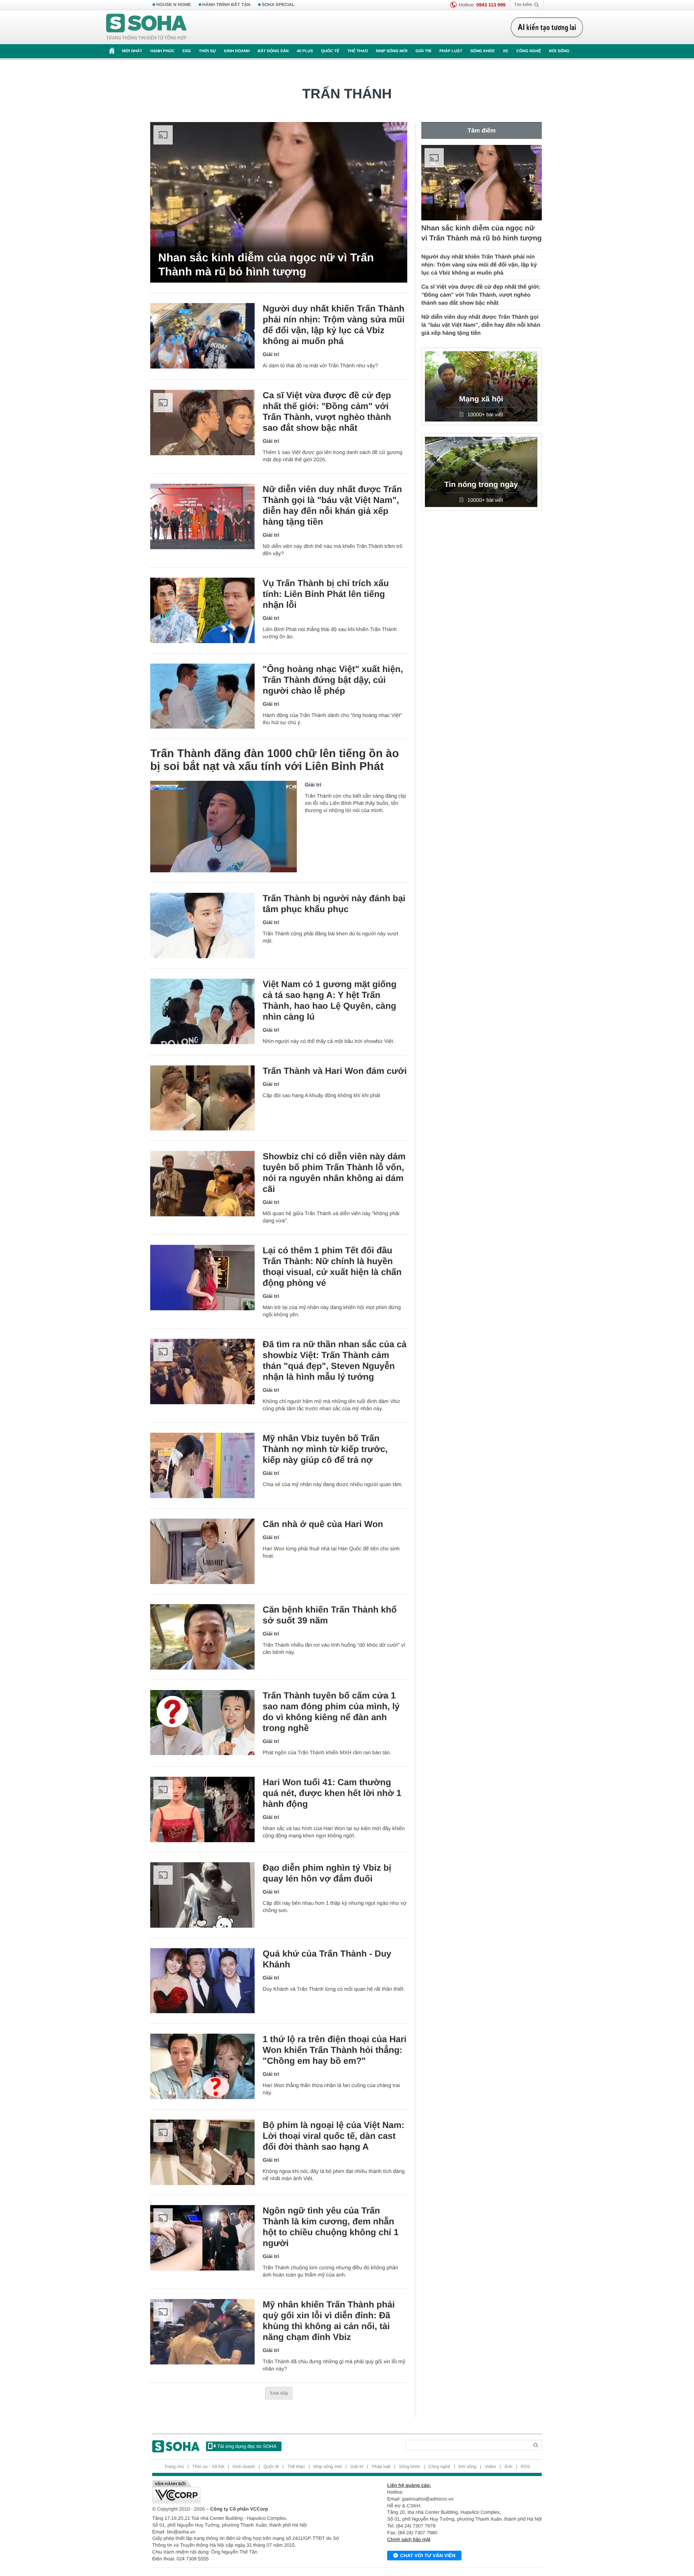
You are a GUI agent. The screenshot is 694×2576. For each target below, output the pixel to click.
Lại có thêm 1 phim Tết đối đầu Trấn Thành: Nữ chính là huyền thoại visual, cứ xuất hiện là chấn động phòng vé (332, 1267)
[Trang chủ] (147, 27)
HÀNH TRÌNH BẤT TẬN (227, 5)
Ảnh (508, 2467)
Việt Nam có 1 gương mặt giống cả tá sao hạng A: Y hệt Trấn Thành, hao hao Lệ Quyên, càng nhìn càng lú (330, 1000)
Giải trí (423, 51)
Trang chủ (174, 2467)
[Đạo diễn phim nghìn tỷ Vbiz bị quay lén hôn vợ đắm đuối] (202, 1895)
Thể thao (358, 51)
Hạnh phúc (162, 51)
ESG (187, 51)
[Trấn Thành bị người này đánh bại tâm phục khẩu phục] (202, 926)
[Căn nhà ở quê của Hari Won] (202, 1551)
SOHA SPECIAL (278, 5)
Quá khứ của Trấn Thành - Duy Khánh (327, 1959)
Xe (505, 51)
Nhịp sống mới (392, 51)
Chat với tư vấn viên (428, 2556)
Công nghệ (529, 51)
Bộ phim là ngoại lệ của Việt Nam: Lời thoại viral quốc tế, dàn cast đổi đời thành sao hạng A (334, 2136)
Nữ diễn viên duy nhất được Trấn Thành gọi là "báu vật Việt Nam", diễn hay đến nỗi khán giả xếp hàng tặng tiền (332, 505)
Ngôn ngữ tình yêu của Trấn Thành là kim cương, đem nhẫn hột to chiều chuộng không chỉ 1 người (331, 2227)
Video (490, 2467)
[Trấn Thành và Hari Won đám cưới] (202, 1098)
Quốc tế (330, 51)
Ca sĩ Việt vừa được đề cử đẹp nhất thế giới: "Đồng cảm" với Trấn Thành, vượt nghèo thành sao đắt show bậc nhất (327, 411)
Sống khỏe (483, 51)
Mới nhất (132, 51)
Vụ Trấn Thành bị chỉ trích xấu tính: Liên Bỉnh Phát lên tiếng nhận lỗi (326, 594)
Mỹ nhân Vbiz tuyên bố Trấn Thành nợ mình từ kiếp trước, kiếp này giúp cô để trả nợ (325, 1449)
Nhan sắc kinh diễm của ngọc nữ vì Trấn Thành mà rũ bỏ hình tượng (266, 265)
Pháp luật (451, 51)
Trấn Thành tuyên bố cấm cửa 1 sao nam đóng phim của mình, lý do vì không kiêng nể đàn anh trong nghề (331, 1712)
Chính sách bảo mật (409, 2539)
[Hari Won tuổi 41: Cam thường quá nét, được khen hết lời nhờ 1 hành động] (202, 1809)
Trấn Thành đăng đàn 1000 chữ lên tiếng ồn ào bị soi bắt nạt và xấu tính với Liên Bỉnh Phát (275, 760)
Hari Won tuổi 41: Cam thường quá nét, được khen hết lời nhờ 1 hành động (332, 1793)
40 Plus (305, 51)
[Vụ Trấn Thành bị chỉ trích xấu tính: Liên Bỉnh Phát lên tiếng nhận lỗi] (202, 610)
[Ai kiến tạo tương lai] (547, 27)
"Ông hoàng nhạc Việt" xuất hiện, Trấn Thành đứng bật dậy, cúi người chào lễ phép (333, 680)
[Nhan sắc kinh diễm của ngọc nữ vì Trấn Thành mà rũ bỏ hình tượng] (279, 202)
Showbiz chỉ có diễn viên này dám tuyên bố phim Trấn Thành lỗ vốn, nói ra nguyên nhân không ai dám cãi (334, 1173)
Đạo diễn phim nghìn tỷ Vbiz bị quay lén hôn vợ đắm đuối (327, 1873)
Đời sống (559, 51)
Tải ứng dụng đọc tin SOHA (247, 2446)
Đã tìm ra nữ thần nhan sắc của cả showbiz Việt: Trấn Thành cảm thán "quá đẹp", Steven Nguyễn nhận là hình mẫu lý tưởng (335, 1360)
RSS (526, 2467)
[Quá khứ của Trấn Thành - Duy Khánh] (202, 1981)
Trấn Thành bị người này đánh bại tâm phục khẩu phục (334, 904)
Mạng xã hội (481, 399)
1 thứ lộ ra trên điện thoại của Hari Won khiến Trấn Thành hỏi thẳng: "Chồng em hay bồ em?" (335, 2050)
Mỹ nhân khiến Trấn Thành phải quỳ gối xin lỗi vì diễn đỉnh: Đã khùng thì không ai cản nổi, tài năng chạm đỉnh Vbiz (329, 2321)
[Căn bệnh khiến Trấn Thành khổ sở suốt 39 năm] (202, 1637)
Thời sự (207, 51)
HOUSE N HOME (173, 5)
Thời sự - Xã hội (208, 2467)
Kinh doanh (237, 51)
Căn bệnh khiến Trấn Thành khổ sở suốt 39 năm (330, 1615)
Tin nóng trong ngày (481, 485)
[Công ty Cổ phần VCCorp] (250, 2492)
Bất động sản (273, 51)
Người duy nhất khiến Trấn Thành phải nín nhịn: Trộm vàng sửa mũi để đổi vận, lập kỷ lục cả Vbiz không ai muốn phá (334, 325)
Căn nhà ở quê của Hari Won (323, 1524)
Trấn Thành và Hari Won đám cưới (335, 1071)
